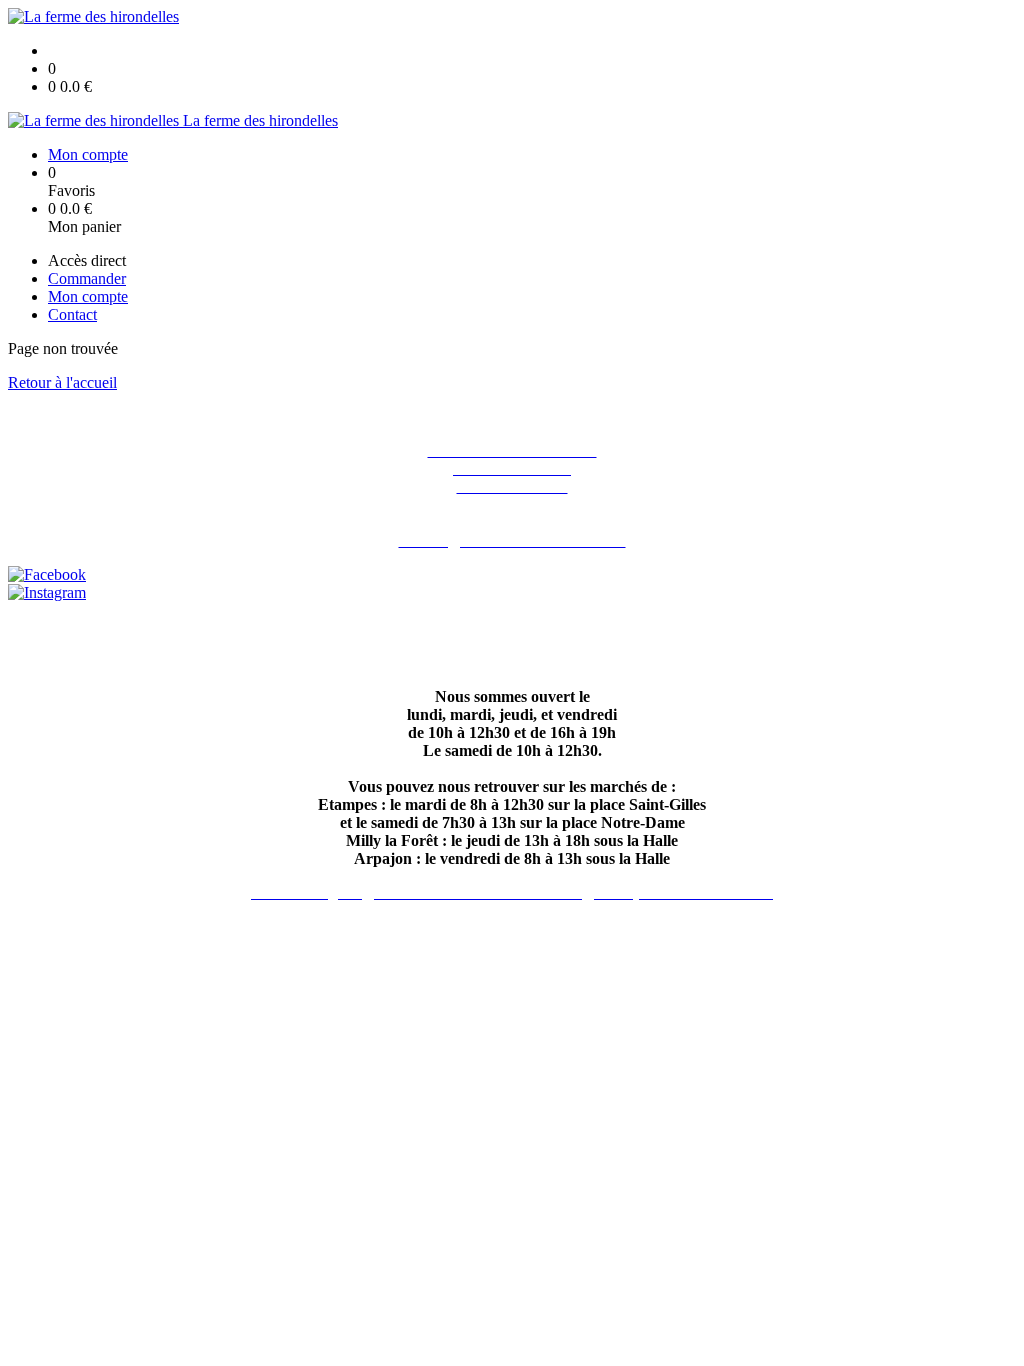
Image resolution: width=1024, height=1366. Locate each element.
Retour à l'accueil (62, 382)
